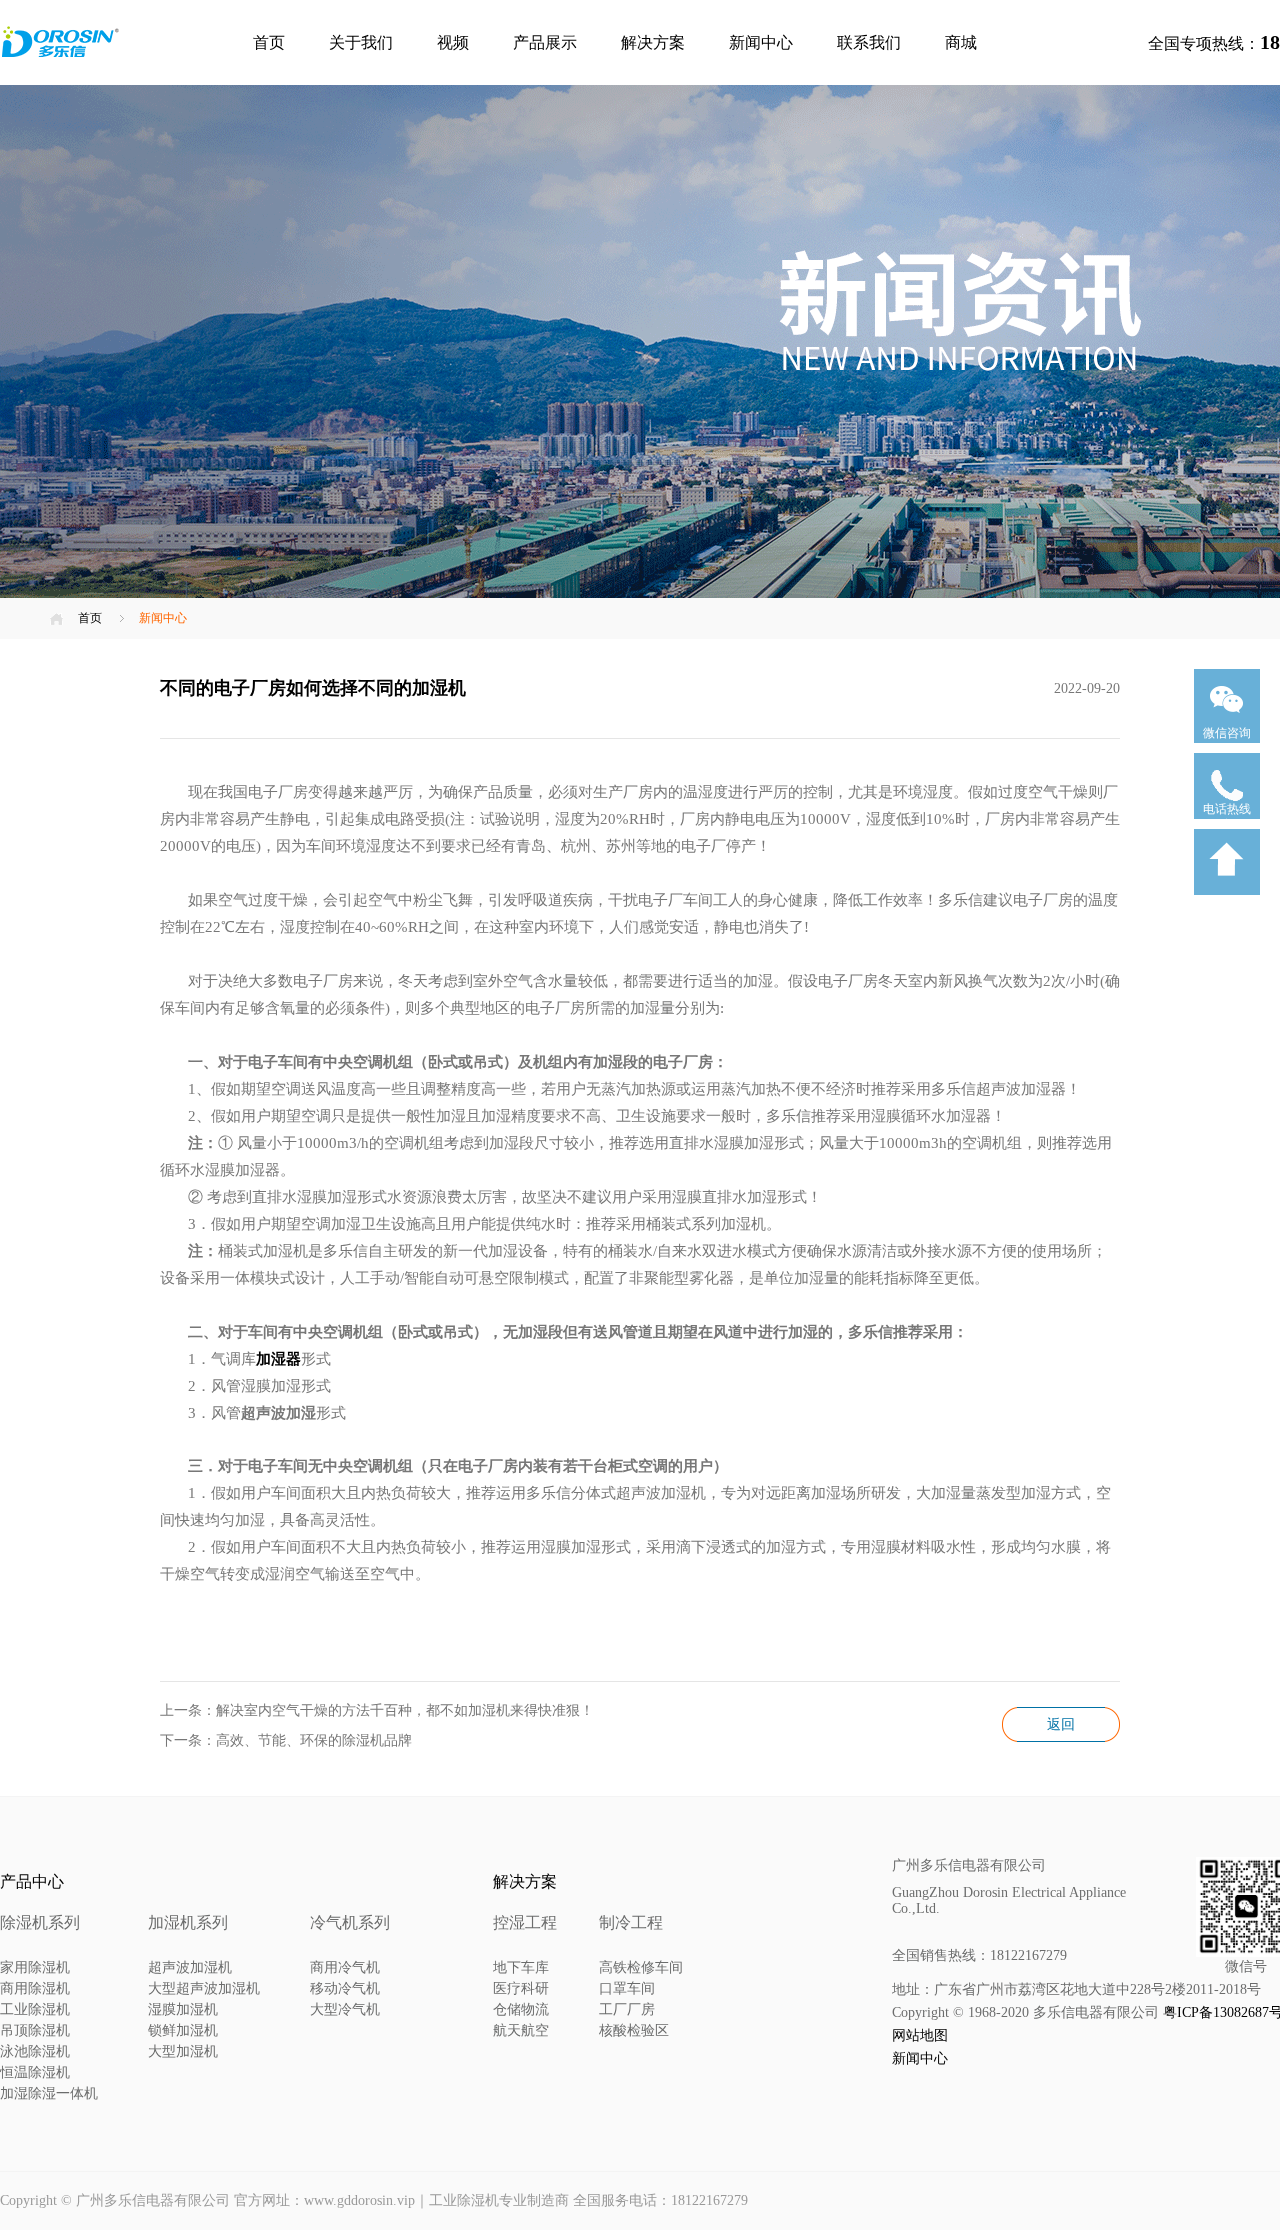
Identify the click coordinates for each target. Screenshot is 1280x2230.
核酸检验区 (634, 2030)
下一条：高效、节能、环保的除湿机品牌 (286, 1740)
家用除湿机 (35, 1967)
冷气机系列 (350, 1922)
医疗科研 (521, 1988)
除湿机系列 (40, 1922)
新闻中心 (761, 42)
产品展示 (545, 42)
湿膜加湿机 (183, 2009)
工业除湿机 (35, 2009)
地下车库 (521, 1967)
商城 (961, 42)
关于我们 (361, 42)
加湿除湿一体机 (49, 2093)
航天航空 (521, 2030)
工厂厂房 (627, 2009)
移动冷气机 (345, 1988)
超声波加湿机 (190, 1967)
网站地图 (920, 2035)
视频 (453, 42)
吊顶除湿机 (35, 2030)
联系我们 (869, 42)
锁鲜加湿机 (183, 2030)
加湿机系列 (188, 1922)
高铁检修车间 (641, 1967)
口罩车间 (627, 1988)
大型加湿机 (183, 2051)
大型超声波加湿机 (204, 1988)
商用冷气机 (345, 1967)
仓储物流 (521, 2009)
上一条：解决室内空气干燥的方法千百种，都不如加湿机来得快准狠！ (377, 1710)
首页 (269, 42)
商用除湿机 (35, 1988)
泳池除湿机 (35, 2051)
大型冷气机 (345, 2009)
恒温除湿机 (35, 2072)
